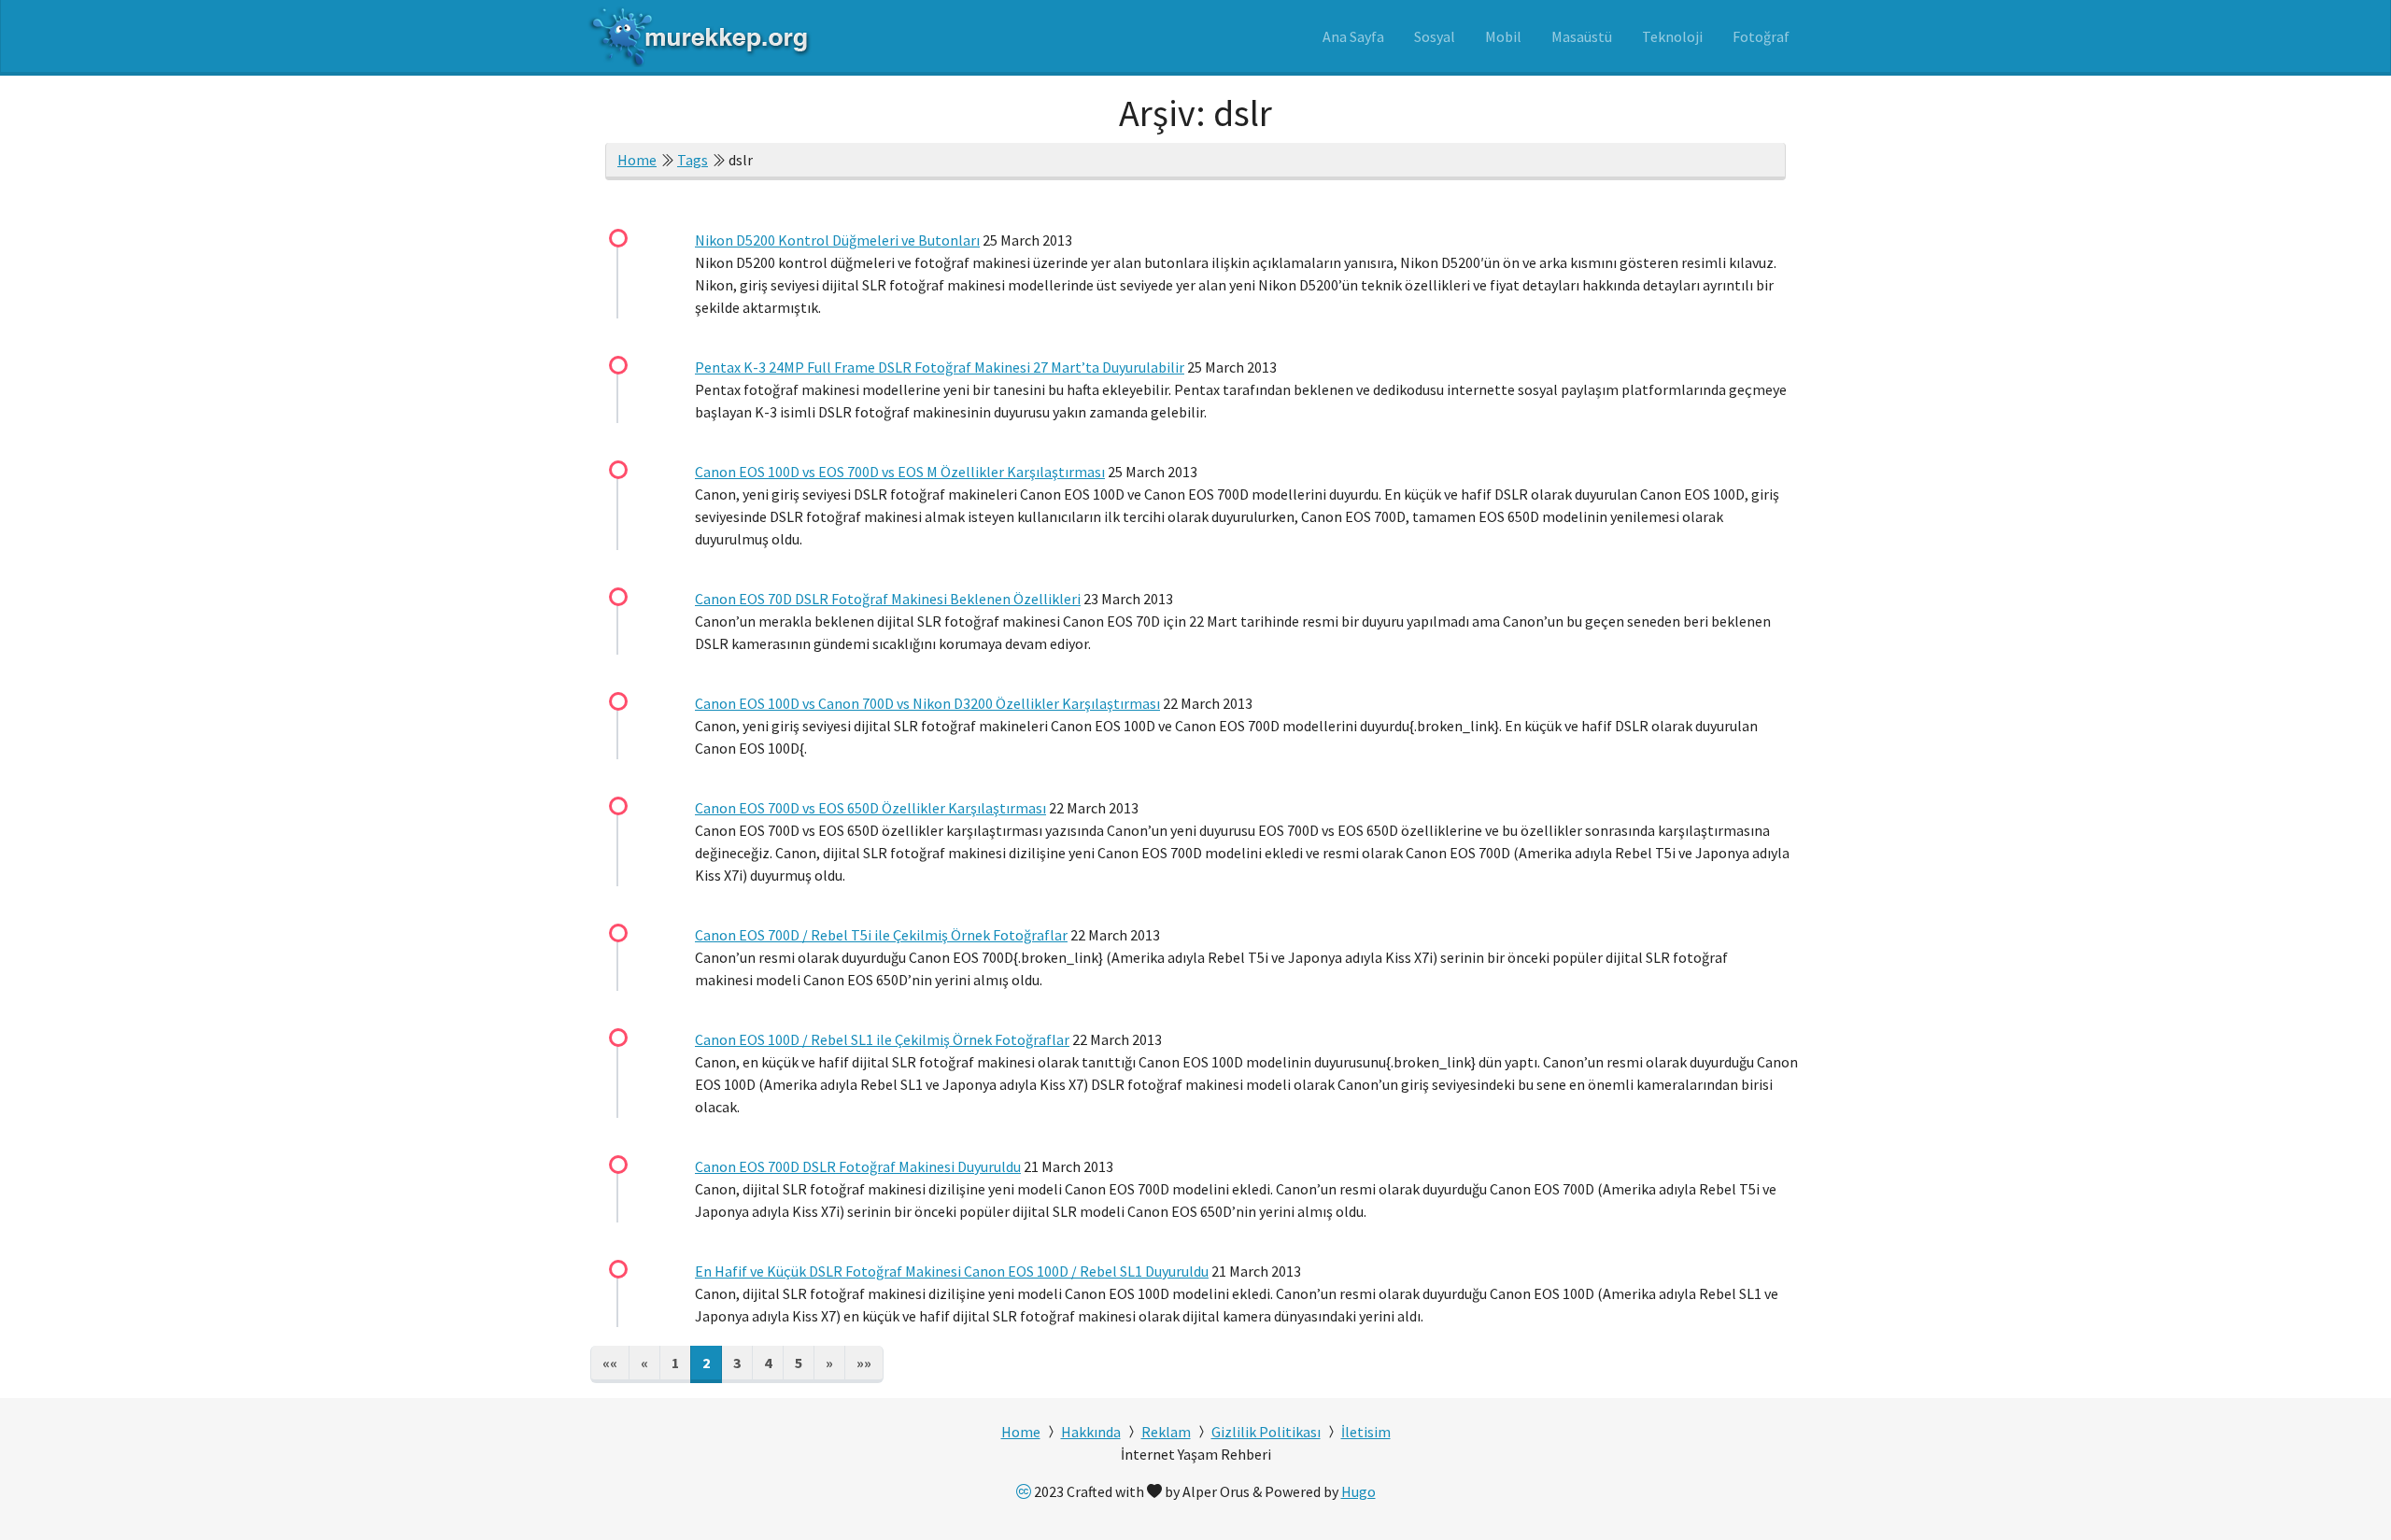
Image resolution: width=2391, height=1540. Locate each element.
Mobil (1503, 36)
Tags (693, 160)
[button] (610, 1364)
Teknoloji (1672, 36)
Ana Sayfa (1353, 36)
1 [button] (675, 1363)
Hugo (1358, 1491)
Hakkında (1091, 1432)
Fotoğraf (1761, 36)
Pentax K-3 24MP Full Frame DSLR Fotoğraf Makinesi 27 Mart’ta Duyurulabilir (940, 367)
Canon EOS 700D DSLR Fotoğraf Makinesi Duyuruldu (858, 1166)
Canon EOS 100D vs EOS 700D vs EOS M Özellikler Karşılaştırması (900, 472)
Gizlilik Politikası (1266, 1432)
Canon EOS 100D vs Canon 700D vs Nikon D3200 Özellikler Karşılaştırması (927, 703)
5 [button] (799, 1363)
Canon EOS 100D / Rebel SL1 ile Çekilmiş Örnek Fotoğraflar (882, 1039)
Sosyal (1435, 36)
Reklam (1166, 1432)
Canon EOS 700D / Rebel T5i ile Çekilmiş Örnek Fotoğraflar (881, 935)
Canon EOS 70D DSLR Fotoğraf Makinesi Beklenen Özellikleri (888, 599)
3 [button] (737, 1363)
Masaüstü (1582, 36)
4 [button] (768, 1363)
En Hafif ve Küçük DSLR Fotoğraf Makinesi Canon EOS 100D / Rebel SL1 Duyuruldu (952, 1271)
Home (637, 160)
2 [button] (706, 1363)
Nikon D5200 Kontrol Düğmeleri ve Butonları (837, 240)
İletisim (1366, 1432)
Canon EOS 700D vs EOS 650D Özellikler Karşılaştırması (870, 808)
